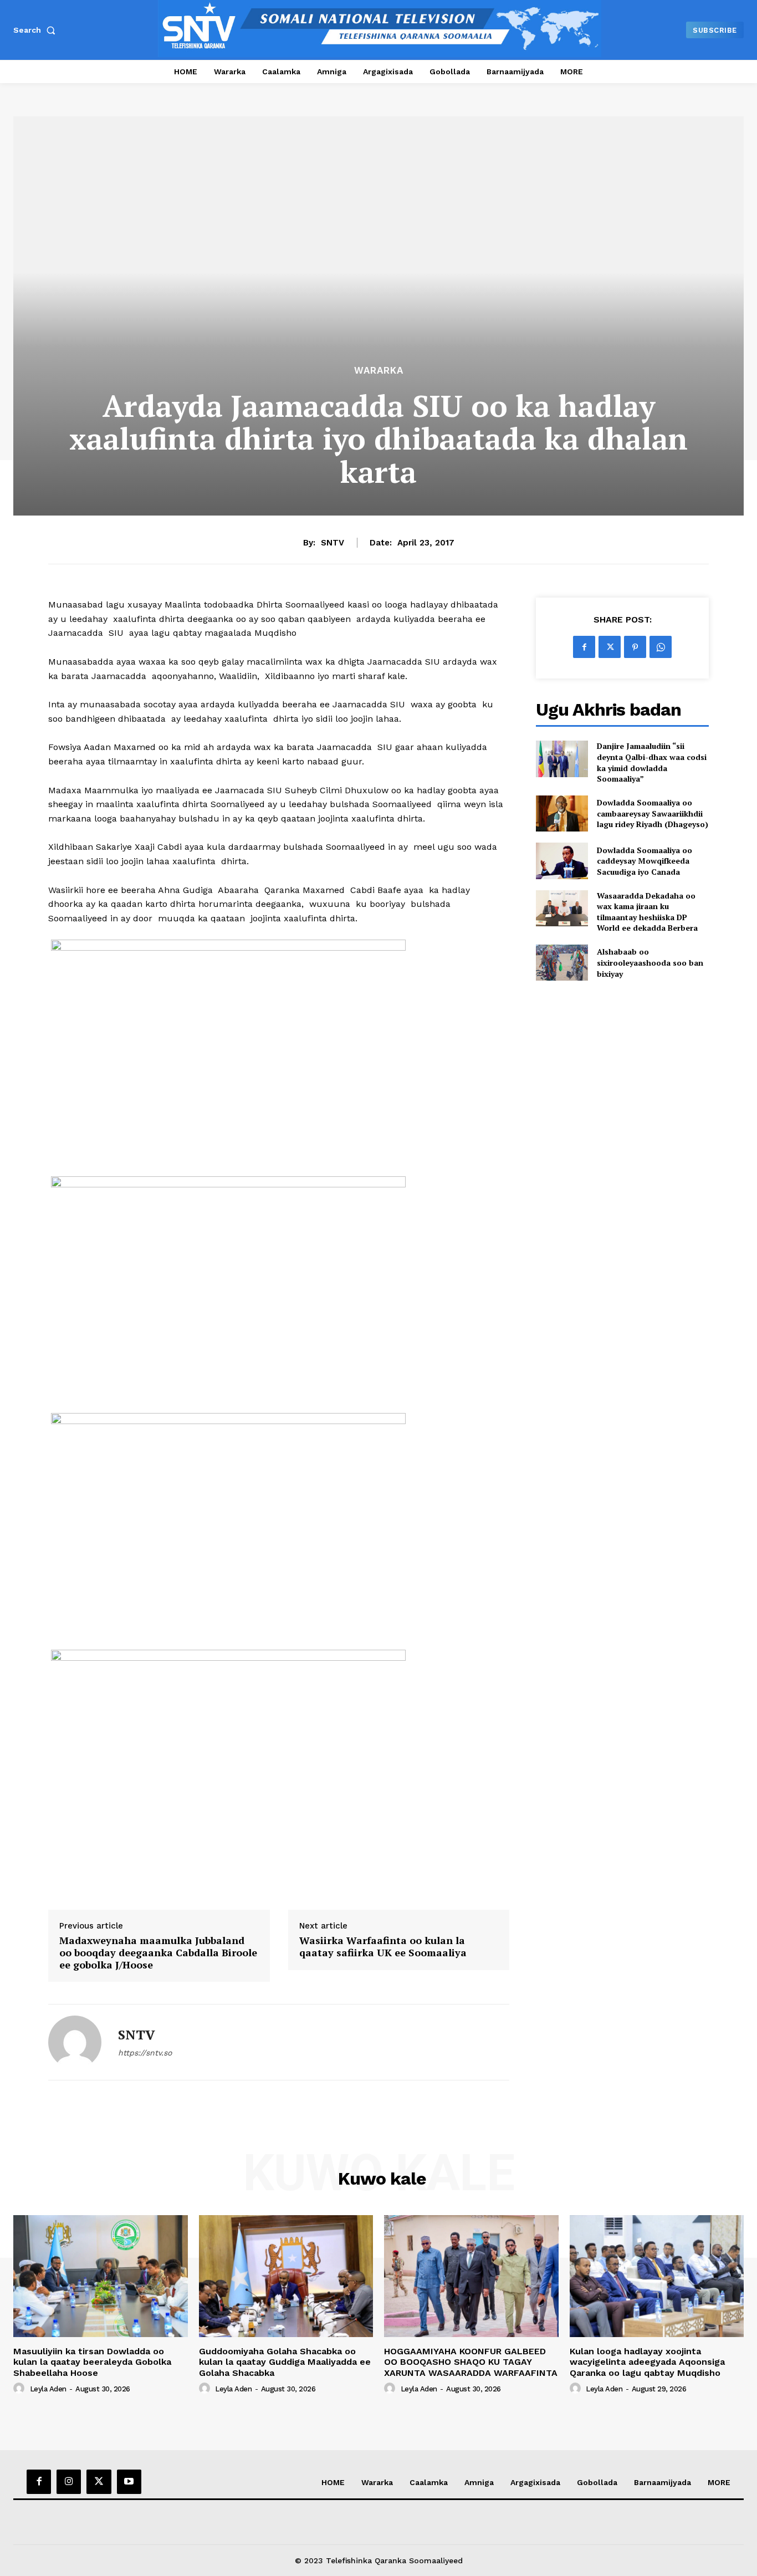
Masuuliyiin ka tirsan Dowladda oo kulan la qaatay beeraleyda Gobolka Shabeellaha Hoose (92, 2362)
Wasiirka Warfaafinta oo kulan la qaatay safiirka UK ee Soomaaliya (383, 1947)
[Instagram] (69, 2482)
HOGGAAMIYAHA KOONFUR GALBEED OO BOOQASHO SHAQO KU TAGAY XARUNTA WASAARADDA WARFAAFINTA (471, 2362)
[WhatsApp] (661, 647)
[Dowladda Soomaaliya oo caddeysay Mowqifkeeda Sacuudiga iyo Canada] (562, 861)
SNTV (333, 543)
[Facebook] (584, 647)
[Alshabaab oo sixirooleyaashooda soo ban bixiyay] (562, 963)
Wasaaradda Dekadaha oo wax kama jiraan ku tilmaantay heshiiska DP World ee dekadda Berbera (647, 912)
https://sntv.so (145, 2053)
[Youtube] (129, 2482)
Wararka (379, 371)
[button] (37, 30)
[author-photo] (21, 2389)
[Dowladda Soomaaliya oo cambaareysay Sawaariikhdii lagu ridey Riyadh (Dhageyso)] (562, 813)
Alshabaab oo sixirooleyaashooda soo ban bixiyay (650, 962)
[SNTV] (75, 2042)
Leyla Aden (48, 2389)
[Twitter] (610, 647)
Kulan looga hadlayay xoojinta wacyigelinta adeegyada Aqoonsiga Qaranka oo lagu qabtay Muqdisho (647, 2362)
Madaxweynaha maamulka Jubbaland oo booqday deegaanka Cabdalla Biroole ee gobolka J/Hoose (158, 1953)
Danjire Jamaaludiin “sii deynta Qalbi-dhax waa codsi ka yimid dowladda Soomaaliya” (652, 762)
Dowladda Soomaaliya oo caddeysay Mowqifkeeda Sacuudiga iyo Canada (645, 861)
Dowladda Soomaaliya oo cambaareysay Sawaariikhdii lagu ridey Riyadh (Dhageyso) (653, 813)
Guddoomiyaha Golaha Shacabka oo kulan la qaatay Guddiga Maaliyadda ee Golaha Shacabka (285, 2362)
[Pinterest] (635, 647)
